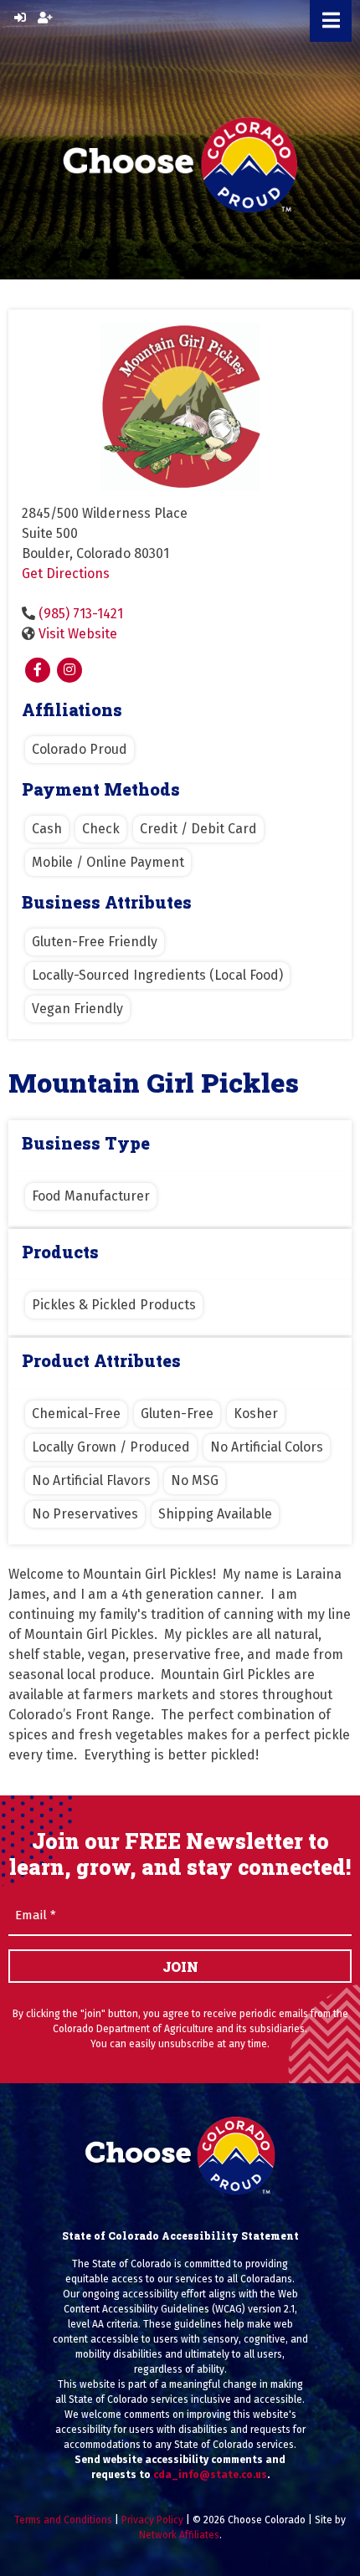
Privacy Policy (152, 2520)
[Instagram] (69, 670)
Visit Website (78, 634)
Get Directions (66, 574)
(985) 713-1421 (81, 614)
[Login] (20, 18)
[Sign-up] (45, 18)
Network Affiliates (179, 2535)
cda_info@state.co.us (210, 2475)
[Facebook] (38, 670)
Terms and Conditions (63, 2520)
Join (180, 1967)
